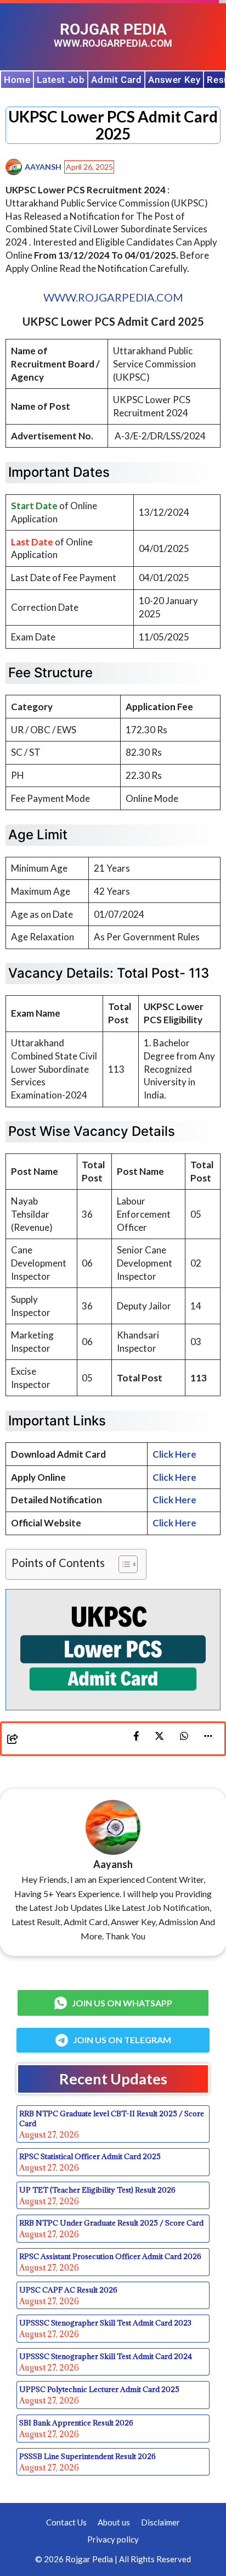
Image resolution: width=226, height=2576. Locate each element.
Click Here (174, 1500)
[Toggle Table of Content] (123, 1564)
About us (114, 2522)
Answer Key (174, 80)
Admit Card (116, 80)
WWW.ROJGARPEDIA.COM (113, 297)
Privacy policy (113, 2539)
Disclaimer (160, 2522)
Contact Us (66, 2522)
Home (17, 80)
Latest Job (61, 80)
